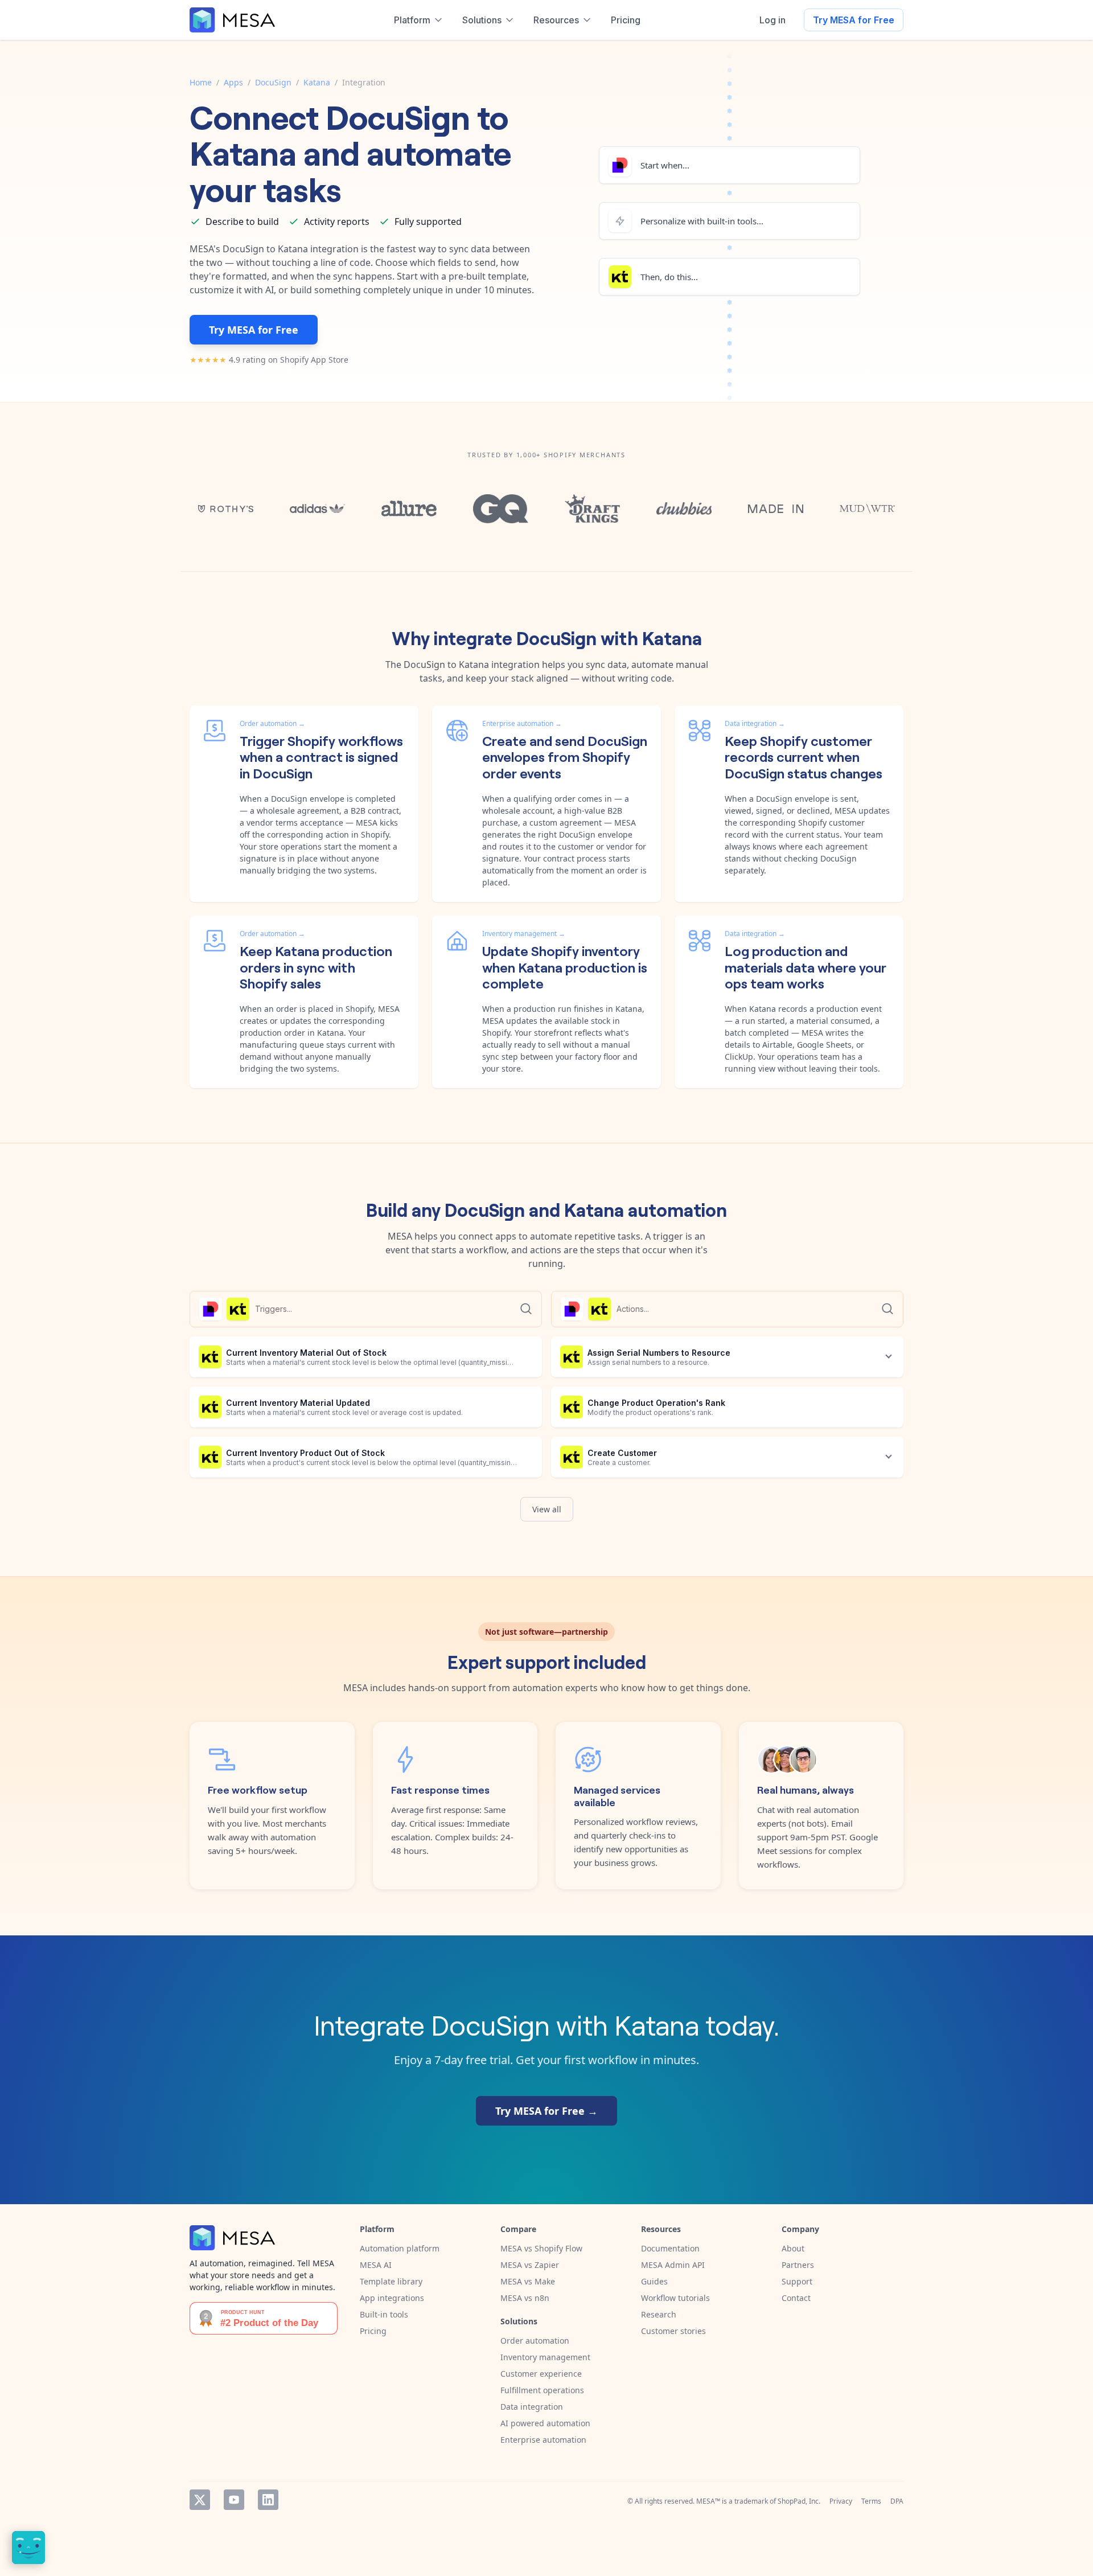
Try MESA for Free (854, 20)
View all (547, 1509)
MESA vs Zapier (530, 2265)
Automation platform (400, 2248)
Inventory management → (524, 934)
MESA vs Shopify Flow (541, 2248)
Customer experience (541, 2374)
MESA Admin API (673, 2265)
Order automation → (272, 723)
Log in (773, 20)
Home (201, 82)
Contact (796, 2298)
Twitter (200, 2500)
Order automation (535, 2341)
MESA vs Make (528, 2281)
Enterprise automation (543, 2440)
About (793, 2248)
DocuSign (273, 82)
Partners (798, 2265)
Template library (391, 2281)
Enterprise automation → (522, 723)
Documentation (670, 2248)
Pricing (373, 2331)
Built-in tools (384, 2314)
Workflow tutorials (675, 2298)
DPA (897, 2501)
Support (797, 2281)
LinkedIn (268, 2500)
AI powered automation (545, 2423)
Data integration (532, 2407)
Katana (317, 82)
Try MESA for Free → (546, 2111)
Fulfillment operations (542, 2390)
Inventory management (545, 2357)
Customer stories (673, 2331)
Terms (871, 2501)
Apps (233, 82)
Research (659, 2314)
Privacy (841, 2501)
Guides (654, 2281)
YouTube (234, 2500)
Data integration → (755, 723)
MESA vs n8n (525, 2298)
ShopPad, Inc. (799, 2501)
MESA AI (376, 2265)
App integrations (392, 2298)
